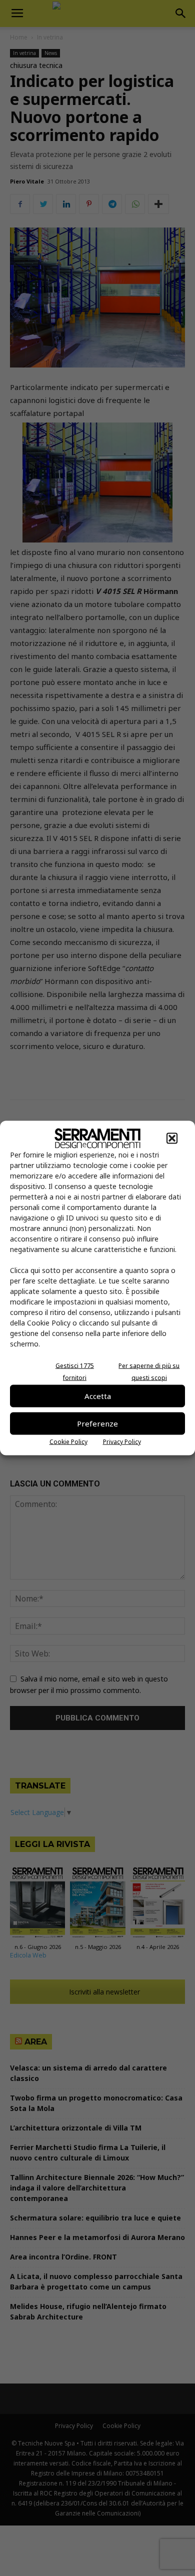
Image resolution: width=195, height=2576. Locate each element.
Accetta (98, 1396)
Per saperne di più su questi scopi (149, 1371)
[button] (172, 1138)
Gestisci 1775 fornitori (75, 1371)
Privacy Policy (122, 1441)
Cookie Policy (68, 1441)
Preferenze (97, 1423)
